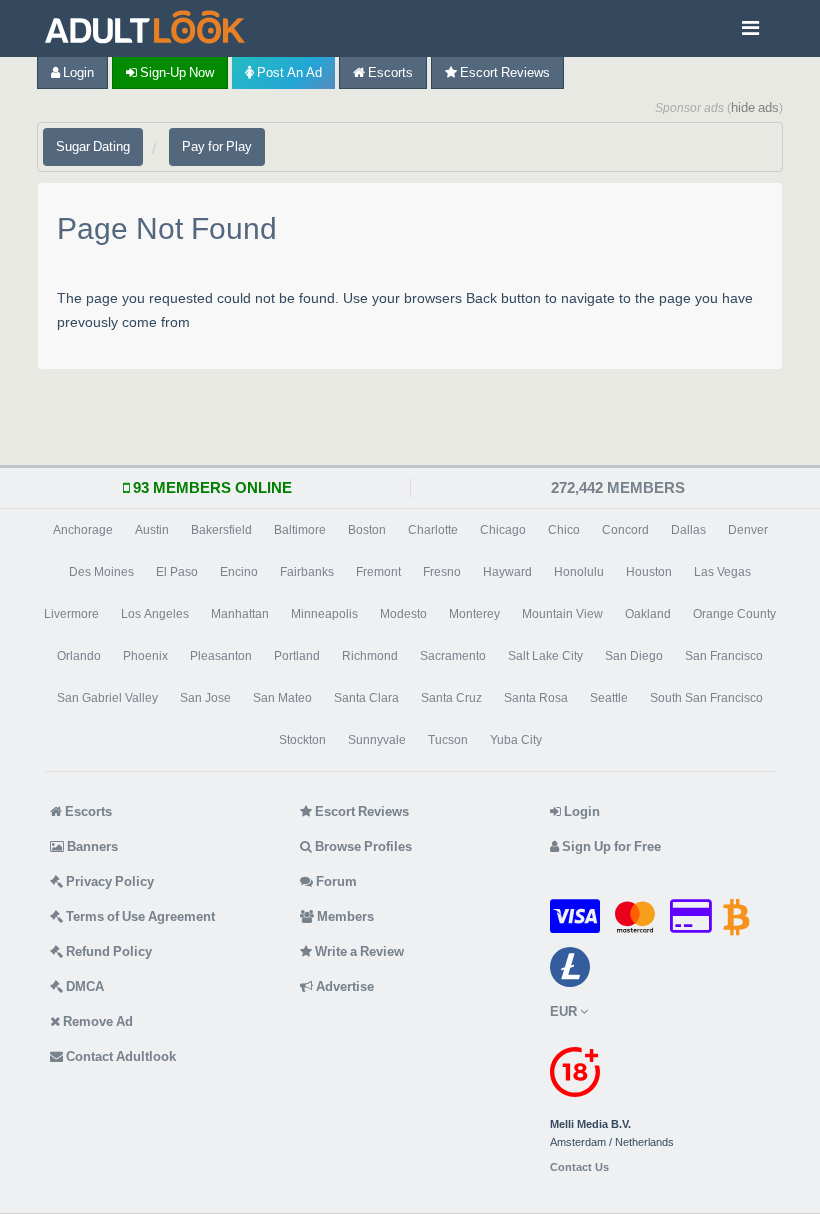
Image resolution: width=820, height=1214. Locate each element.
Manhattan (240, 614)
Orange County (734, 614)
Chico (564, 530)
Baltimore (300, 530)
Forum (335, 881)
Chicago (503, 530)
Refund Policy (107, 951)
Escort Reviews (503, 72)
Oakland (648, 614)
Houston (649, 572)
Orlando (79, 656)
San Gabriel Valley (107, 698)
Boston (367, 530)
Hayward (507, 572)
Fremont (378, 572)
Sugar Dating (93, 146)
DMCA (83, 986)
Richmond (370, 656)
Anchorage (83, 530)
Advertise (343, 986)
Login (77, 72)
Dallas (688, 530)
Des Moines (101, 572)
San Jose (205, 698)
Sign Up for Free (610, 846)
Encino (239, 572)
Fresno (442, 572)
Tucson (448, 740)
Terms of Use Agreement (139, 916)
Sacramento (453, 656)
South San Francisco (706, 698)
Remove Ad (96, 1021)
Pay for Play (217, 146)
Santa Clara (366, 698)
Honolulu (579, 572)
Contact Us (579, 1167)
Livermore (71, 614)
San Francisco (724, 656)
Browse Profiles (362, 846)
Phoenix (145, 656)
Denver (748, 530)
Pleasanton (221, 656)
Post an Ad (288, 72)
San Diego (634, 656)
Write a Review (358, 951)
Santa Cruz (451, 698)
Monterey (474, 614)
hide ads (755, 107)
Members (344, 916)
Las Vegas (722, 572)
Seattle (609, 698)
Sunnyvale (377, 740)
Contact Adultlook (119, 1056)
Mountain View (562, 614)
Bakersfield (221, 530)
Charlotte (433, 530)
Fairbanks (307, 572)
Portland (297, 656)
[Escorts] (150, 28)
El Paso (177, 572)
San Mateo (282, 698)
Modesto (403, 614)
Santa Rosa (536, 698)
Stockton (302, 740)
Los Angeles (155, 614)
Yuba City (516, 740)
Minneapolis (324, 614)
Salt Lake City (545, 656)
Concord (625, 530)
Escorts (389, 72)
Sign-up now (175, 72)
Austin (152, 530)
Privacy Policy (108, 881)
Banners (91, 846)
